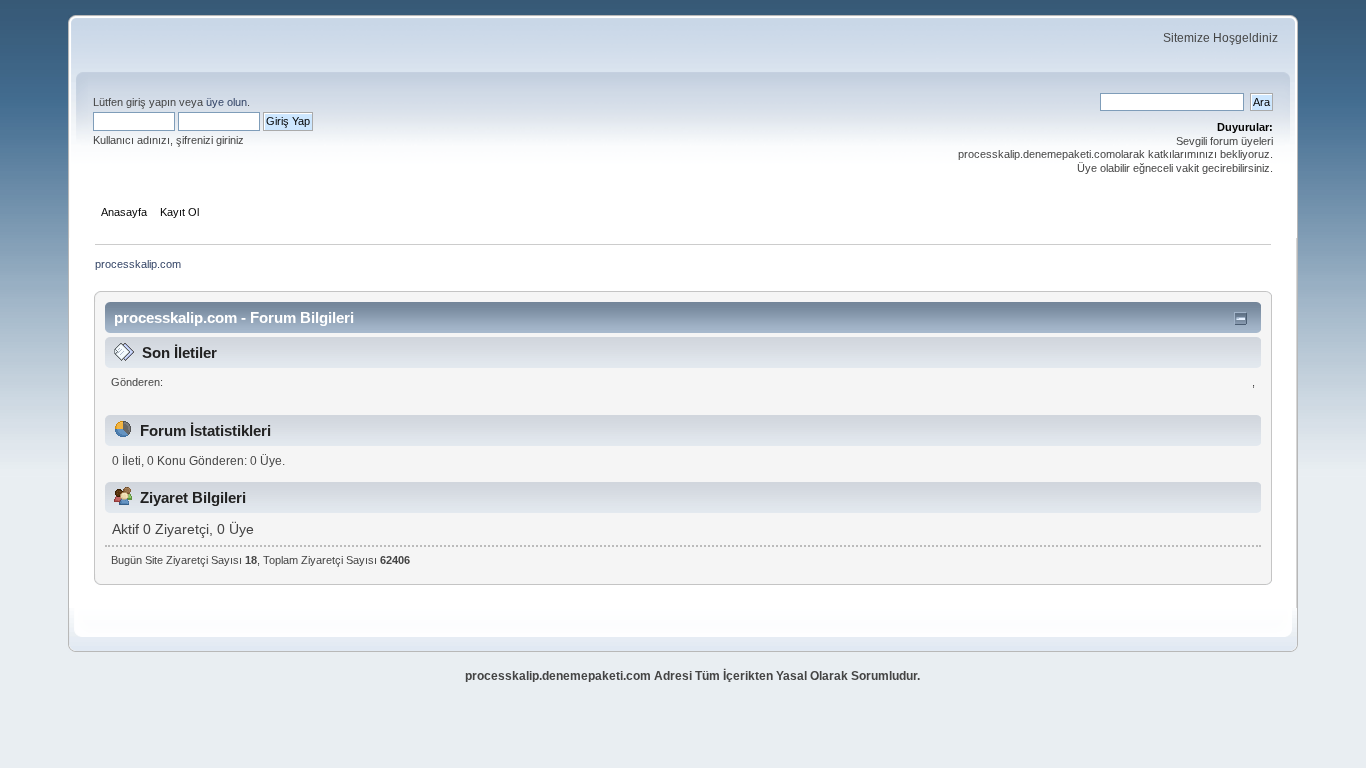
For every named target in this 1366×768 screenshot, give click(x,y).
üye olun (226, 102)
